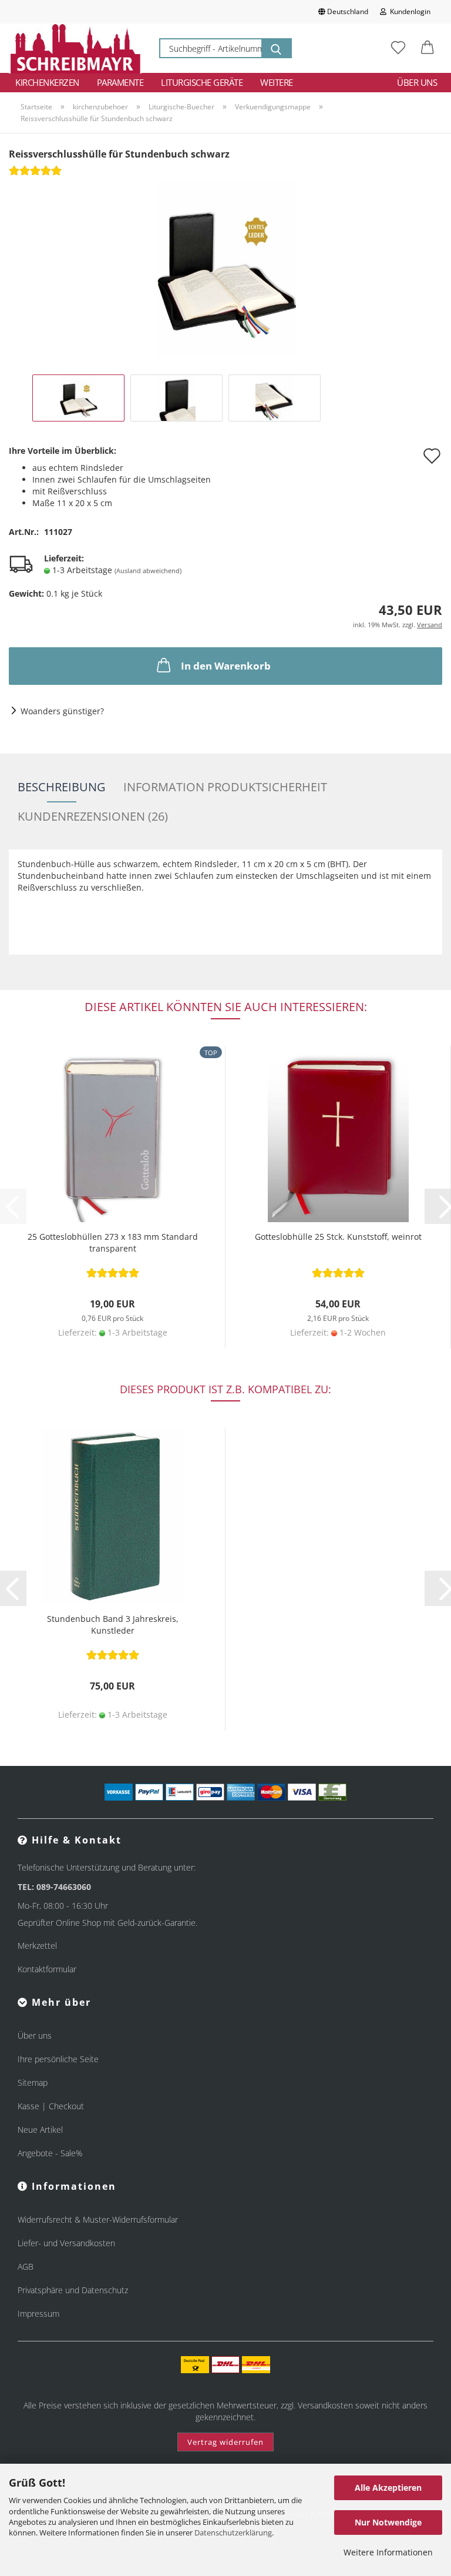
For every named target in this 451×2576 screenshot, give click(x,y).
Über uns (417, 82)
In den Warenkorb (226, 666)
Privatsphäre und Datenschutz (73, 2290)
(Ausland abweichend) (148, 571)
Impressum (38, 2314)
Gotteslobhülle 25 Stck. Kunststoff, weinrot (338, 1237)
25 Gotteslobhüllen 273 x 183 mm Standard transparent (113, 1242)
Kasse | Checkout (51, 2106)
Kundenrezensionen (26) (93, 816)
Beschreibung (62, 787)
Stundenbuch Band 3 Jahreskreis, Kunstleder (113, 1625)
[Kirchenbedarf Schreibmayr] (75, 48)
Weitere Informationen (388, 2552)
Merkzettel (37, 1946)
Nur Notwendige (388, 2522)
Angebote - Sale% (50, 2153)
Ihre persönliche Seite (58, 2059)
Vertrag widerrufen (225, 2442)
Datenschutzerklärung (233, 2532)
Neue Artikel (40, 2130)
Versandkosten (325, 2405)
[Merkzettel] (398, 48)
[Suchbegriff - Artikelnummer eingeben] (276, 48)
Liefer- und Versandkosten (66, 2243)
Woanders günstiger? (62, 711)
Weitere (277, 82)
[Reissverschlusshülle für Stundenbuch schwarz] (225, 268)
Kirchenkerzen (47, 82)
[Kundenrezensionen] (35, 174)
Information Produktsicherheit (225, 787)
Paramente (120, 82)
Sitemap (33, 2082)
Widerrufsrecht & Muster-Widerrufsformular (98, 2219)
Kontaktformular (47, 1969)
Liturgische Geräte (202, 82)
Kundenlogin (408, 11)
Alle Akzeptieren (388, 2488)
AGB (26, 2266)
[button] (428, 48)
